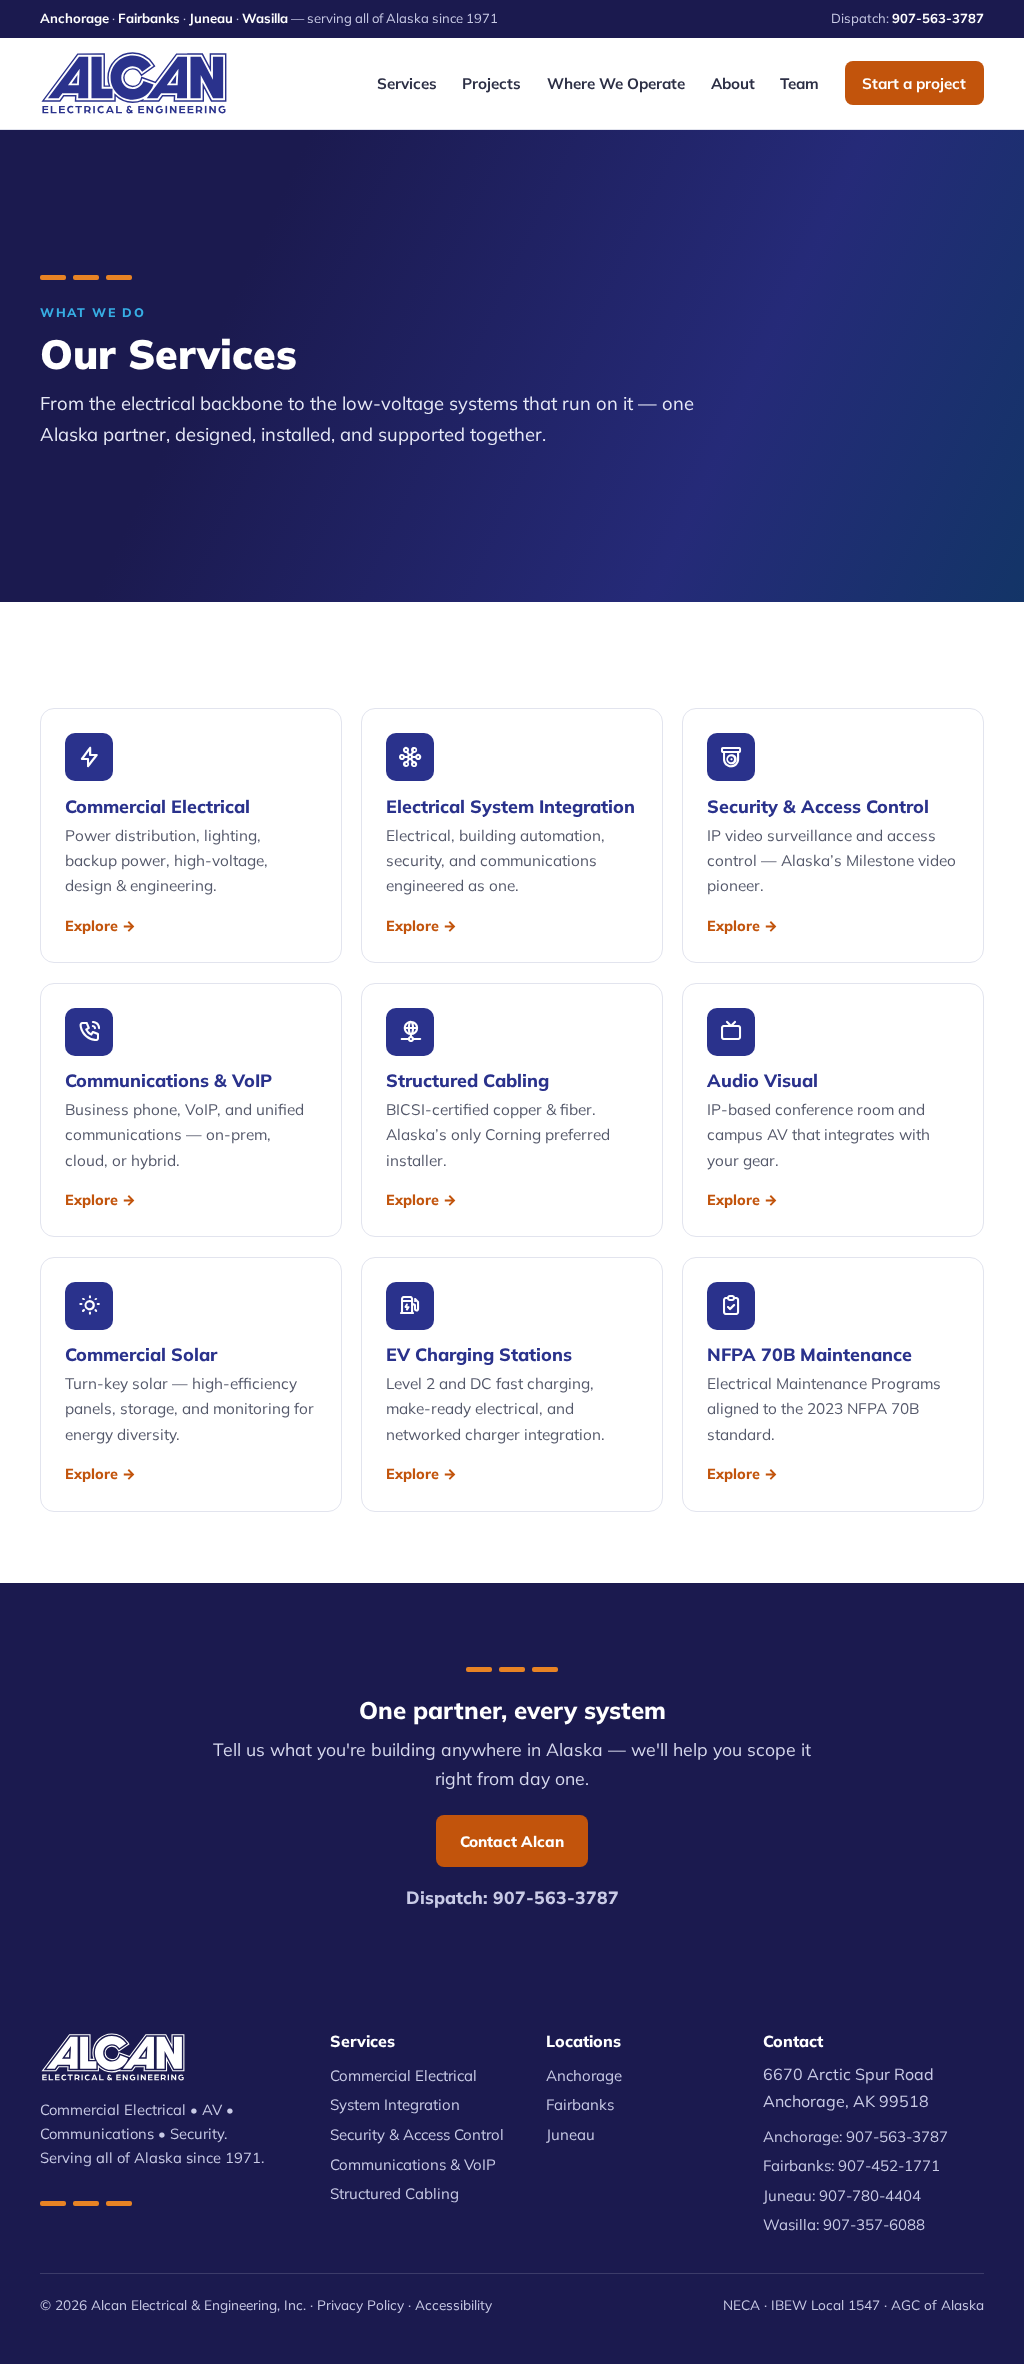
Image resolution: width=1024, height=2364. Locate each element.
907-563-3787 (938, 18)
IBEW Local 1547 (825, 2304)
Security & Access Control (417, 2134)
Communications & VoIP (413, 2164)
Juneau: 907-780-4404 (842, 2195)
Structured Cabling (394, 2193)
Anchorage (74, 18)
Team (799, 83)
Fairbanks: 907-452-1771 (851, 2165)
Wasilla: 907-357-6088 (844, 2224)
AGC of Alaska (937, 2304)
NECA (741, 2304)
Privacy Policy (360, 2304)
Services (407, 83)
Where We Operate (616, 83)
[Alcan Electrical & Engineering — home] (134, 83)
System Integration (395, 2104)
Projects (491, 83)
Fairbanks (149, 18)
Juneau (211, 18)
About (733, 83)
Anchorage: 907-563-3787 (855, 2136)
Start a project (914, 83)
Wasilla (265, 18)
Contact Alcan (512, 1841)
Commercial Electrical (403, 2075)
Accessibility (453, 2304)
